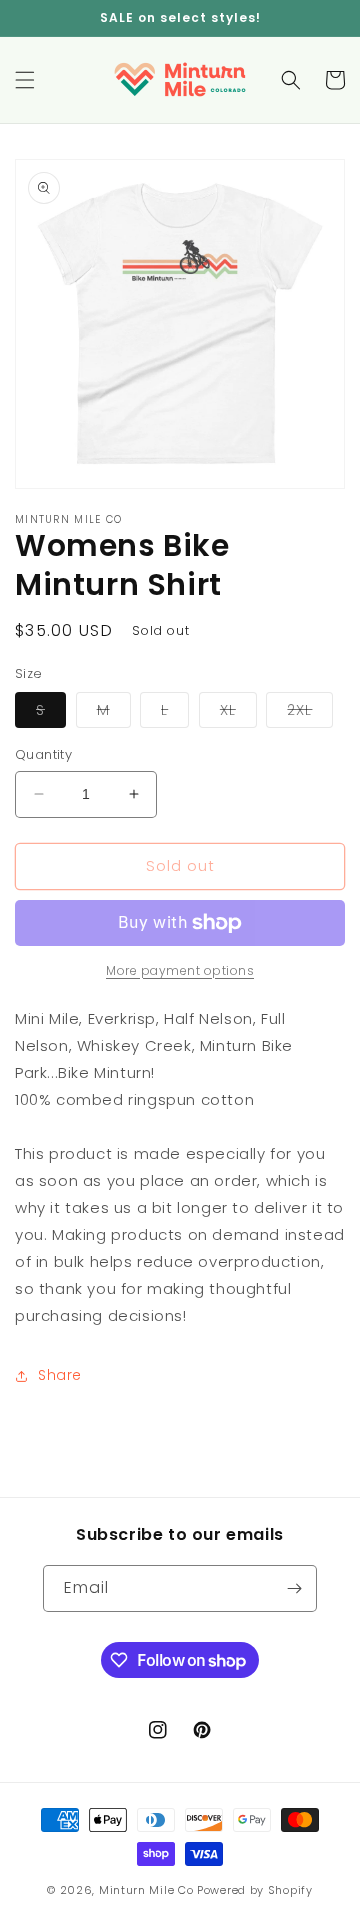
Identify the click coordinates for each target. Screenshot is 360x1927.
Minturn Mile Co (146, 1890)
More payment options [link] (180, 970)
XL (238, 713)
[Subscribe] (294, 1588)
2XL (310, 713)
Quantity (43, 754)
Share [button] (60, 1375)
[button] (25, 80)
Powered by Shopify (255, 1890)
